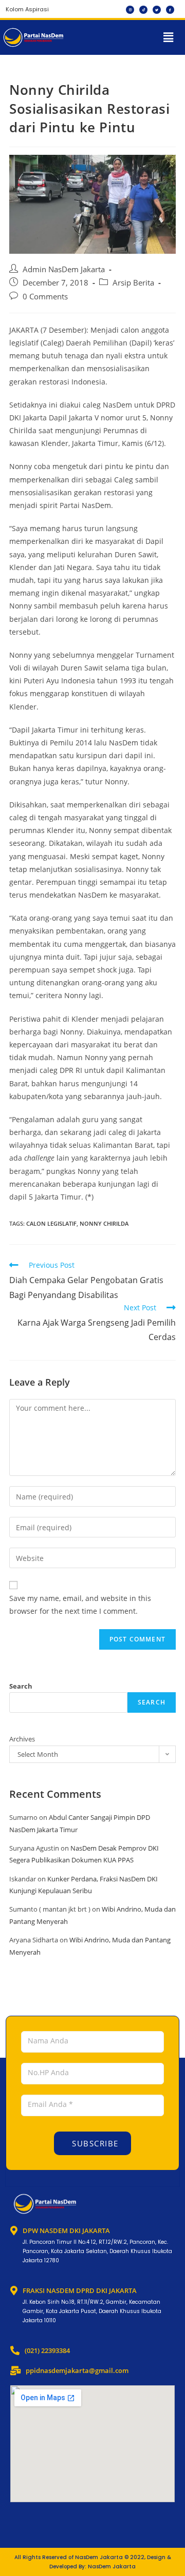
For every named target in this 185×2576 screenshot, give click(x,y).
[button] (169, 37)
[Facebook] (170, 10)
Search (21, 1686)
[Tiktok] (143, 10)
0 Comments (45, 297)
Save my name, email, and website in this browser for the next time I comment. (80, 1605)
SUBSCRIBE (94, 2143)
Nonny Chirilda (104, 1223)
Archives (22, 1739)
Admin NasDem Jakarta (64, 269)
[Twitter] (157, 10)
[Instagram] (130, 10)
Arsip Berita (133, 283)
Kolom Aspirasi (27, 9)
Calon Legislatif (51, 1223)
